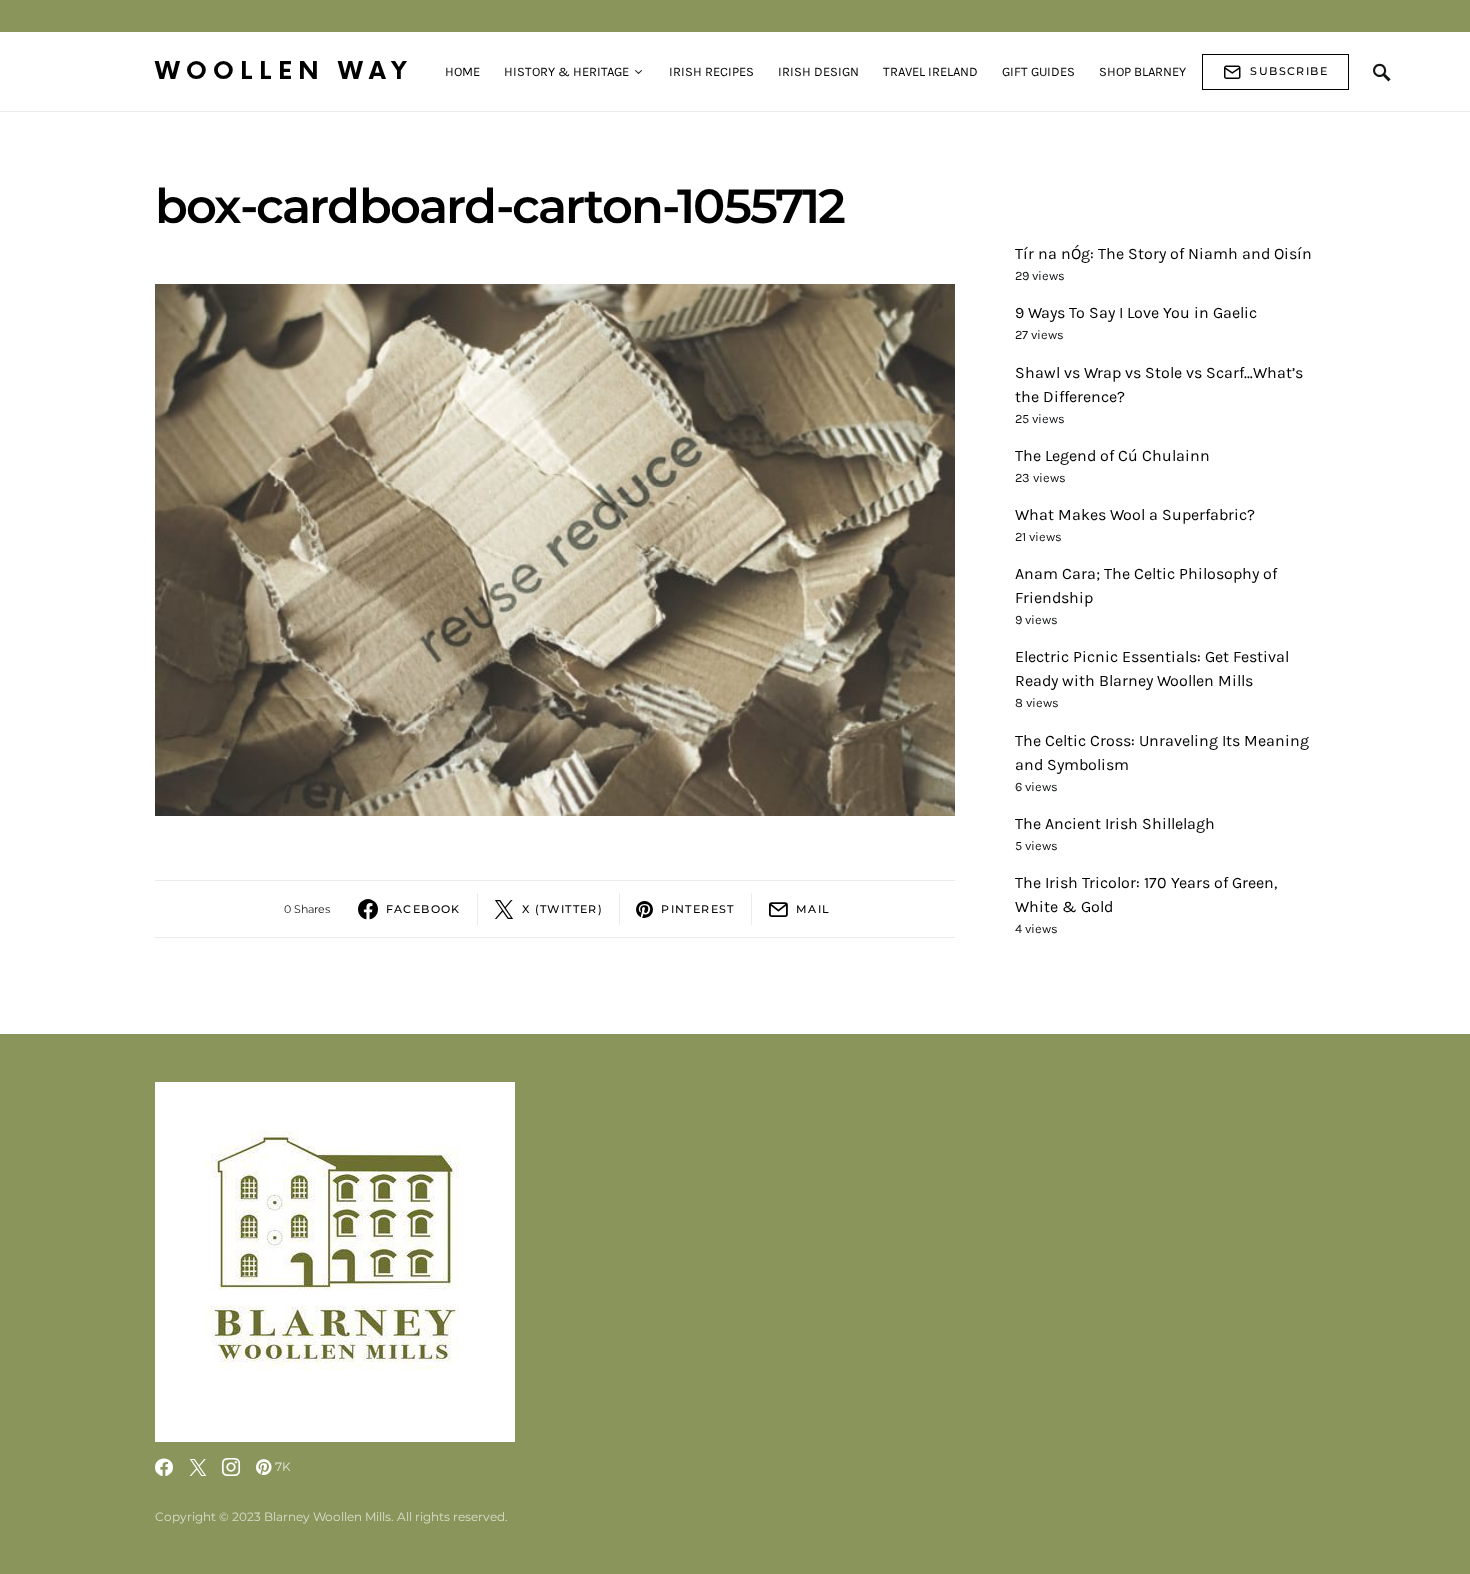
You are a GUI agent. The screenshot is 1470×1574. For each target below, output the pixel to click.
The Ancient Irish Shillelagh (1115, 823)
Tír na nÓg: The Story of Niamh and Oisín (1163, 253)
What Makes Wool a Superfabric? (1135, 514)
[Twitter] (198, 1467)
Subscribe (1289, 71)
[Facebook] (164, 1467)
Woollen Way (284, 71)
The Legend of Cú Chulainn (1112, 455)
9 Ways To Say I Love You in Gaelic (1136, 312)
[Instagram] (231, 1467)
